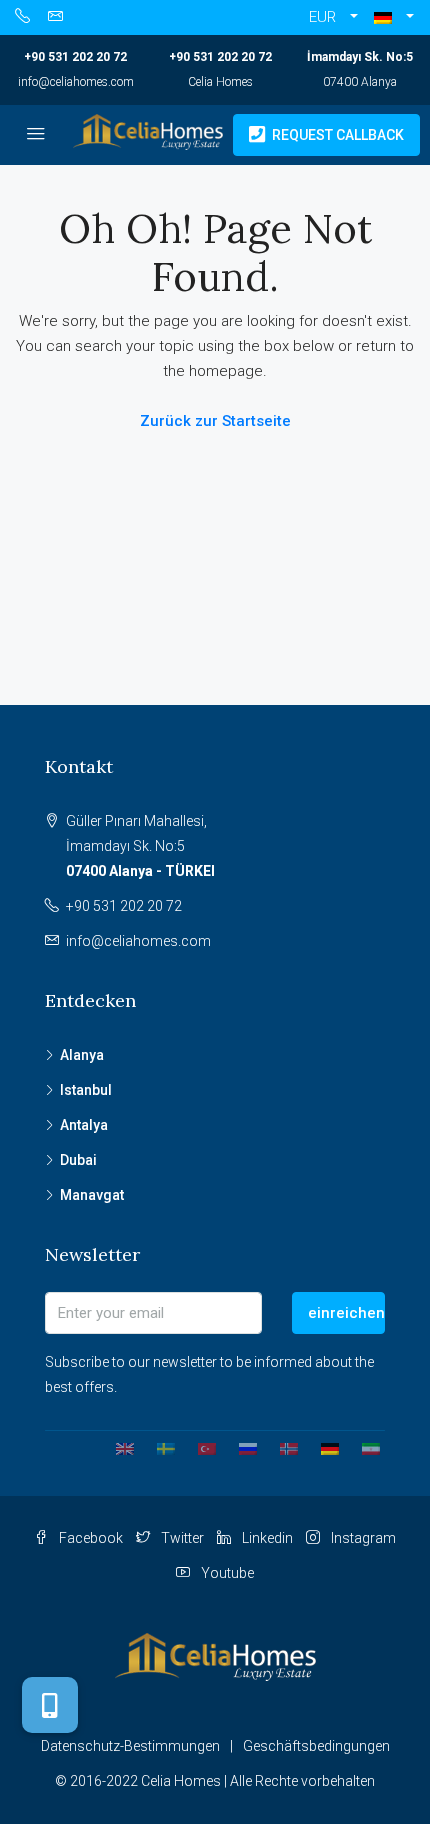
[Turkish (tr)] (199, 1448)
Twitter (181, 1538)
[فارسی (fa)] (363, 1448)
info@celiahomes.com (76, 82)
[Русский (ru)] (240, 1448)
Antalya (84, 1125)
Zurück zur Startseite (215, 421)
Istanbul (86, 1090)
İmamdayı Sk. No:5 (360, 57)
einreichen (346, 1313)
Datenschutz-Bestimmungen (130, 1746)
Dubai (78, 1160)
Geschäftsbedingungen (316, 1746)
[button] (394, 17)
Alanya (82, 1055)
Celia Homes (220, 82)
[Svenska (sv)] (158, 1448)
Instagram (362, 1538)
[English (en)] (117, 1448)
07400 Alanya (360, 82)
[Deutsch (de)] (322, 1448)
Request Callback (336, 135)
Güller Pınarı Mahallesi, (140, 846)
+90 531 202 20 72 (75, 57)
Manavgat (92, 1195)
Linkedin (266, 1538)
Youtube (226, 1573)
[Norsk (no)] (281, 1448)
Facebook (89, 1538)
